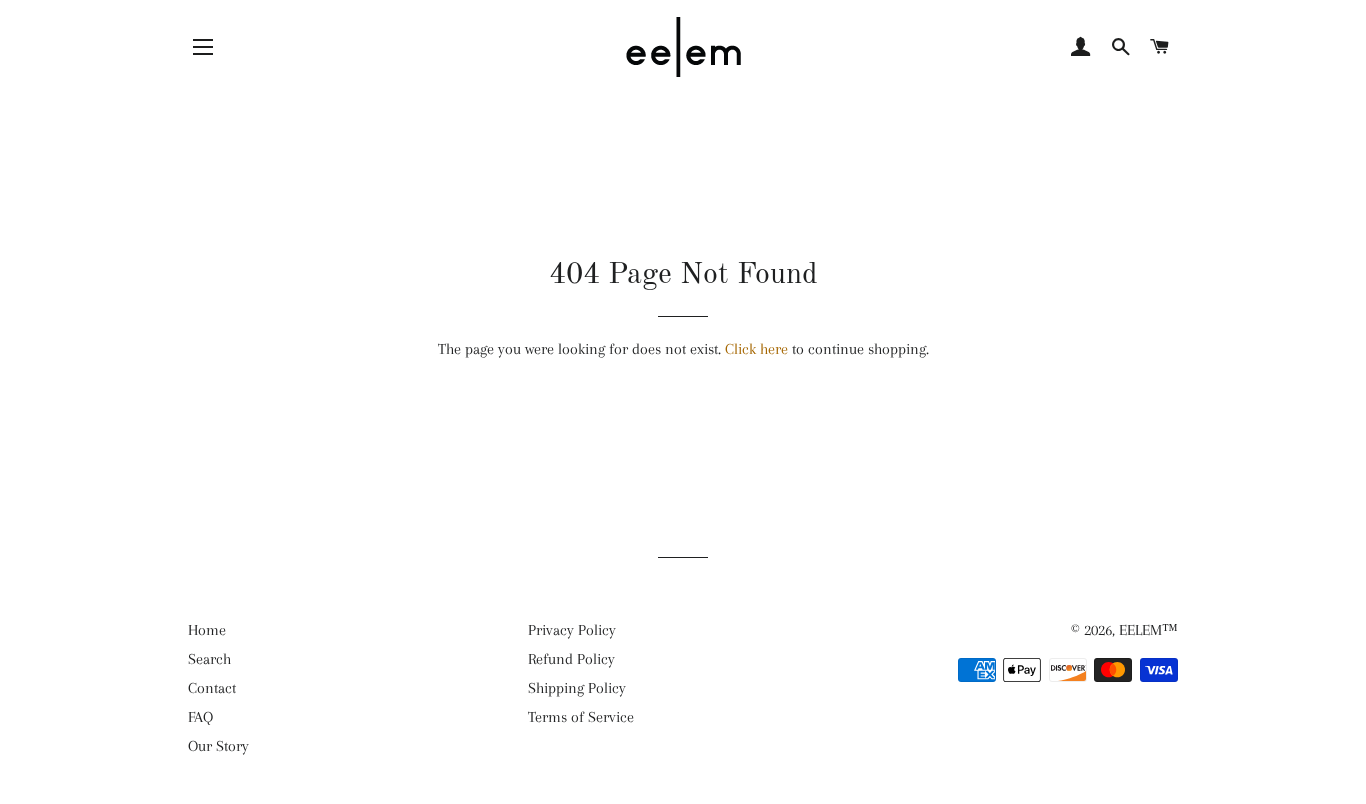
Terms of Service (581, 717)
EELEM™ (1148, 630)
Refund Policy (571, 659)
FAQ (200, 717)
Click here (756, 349)
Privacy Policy (572, 630)
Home (207, 630)
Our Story (218, 746)
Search (209, 659)
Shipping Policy (577, 688)
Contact (212, 688)
